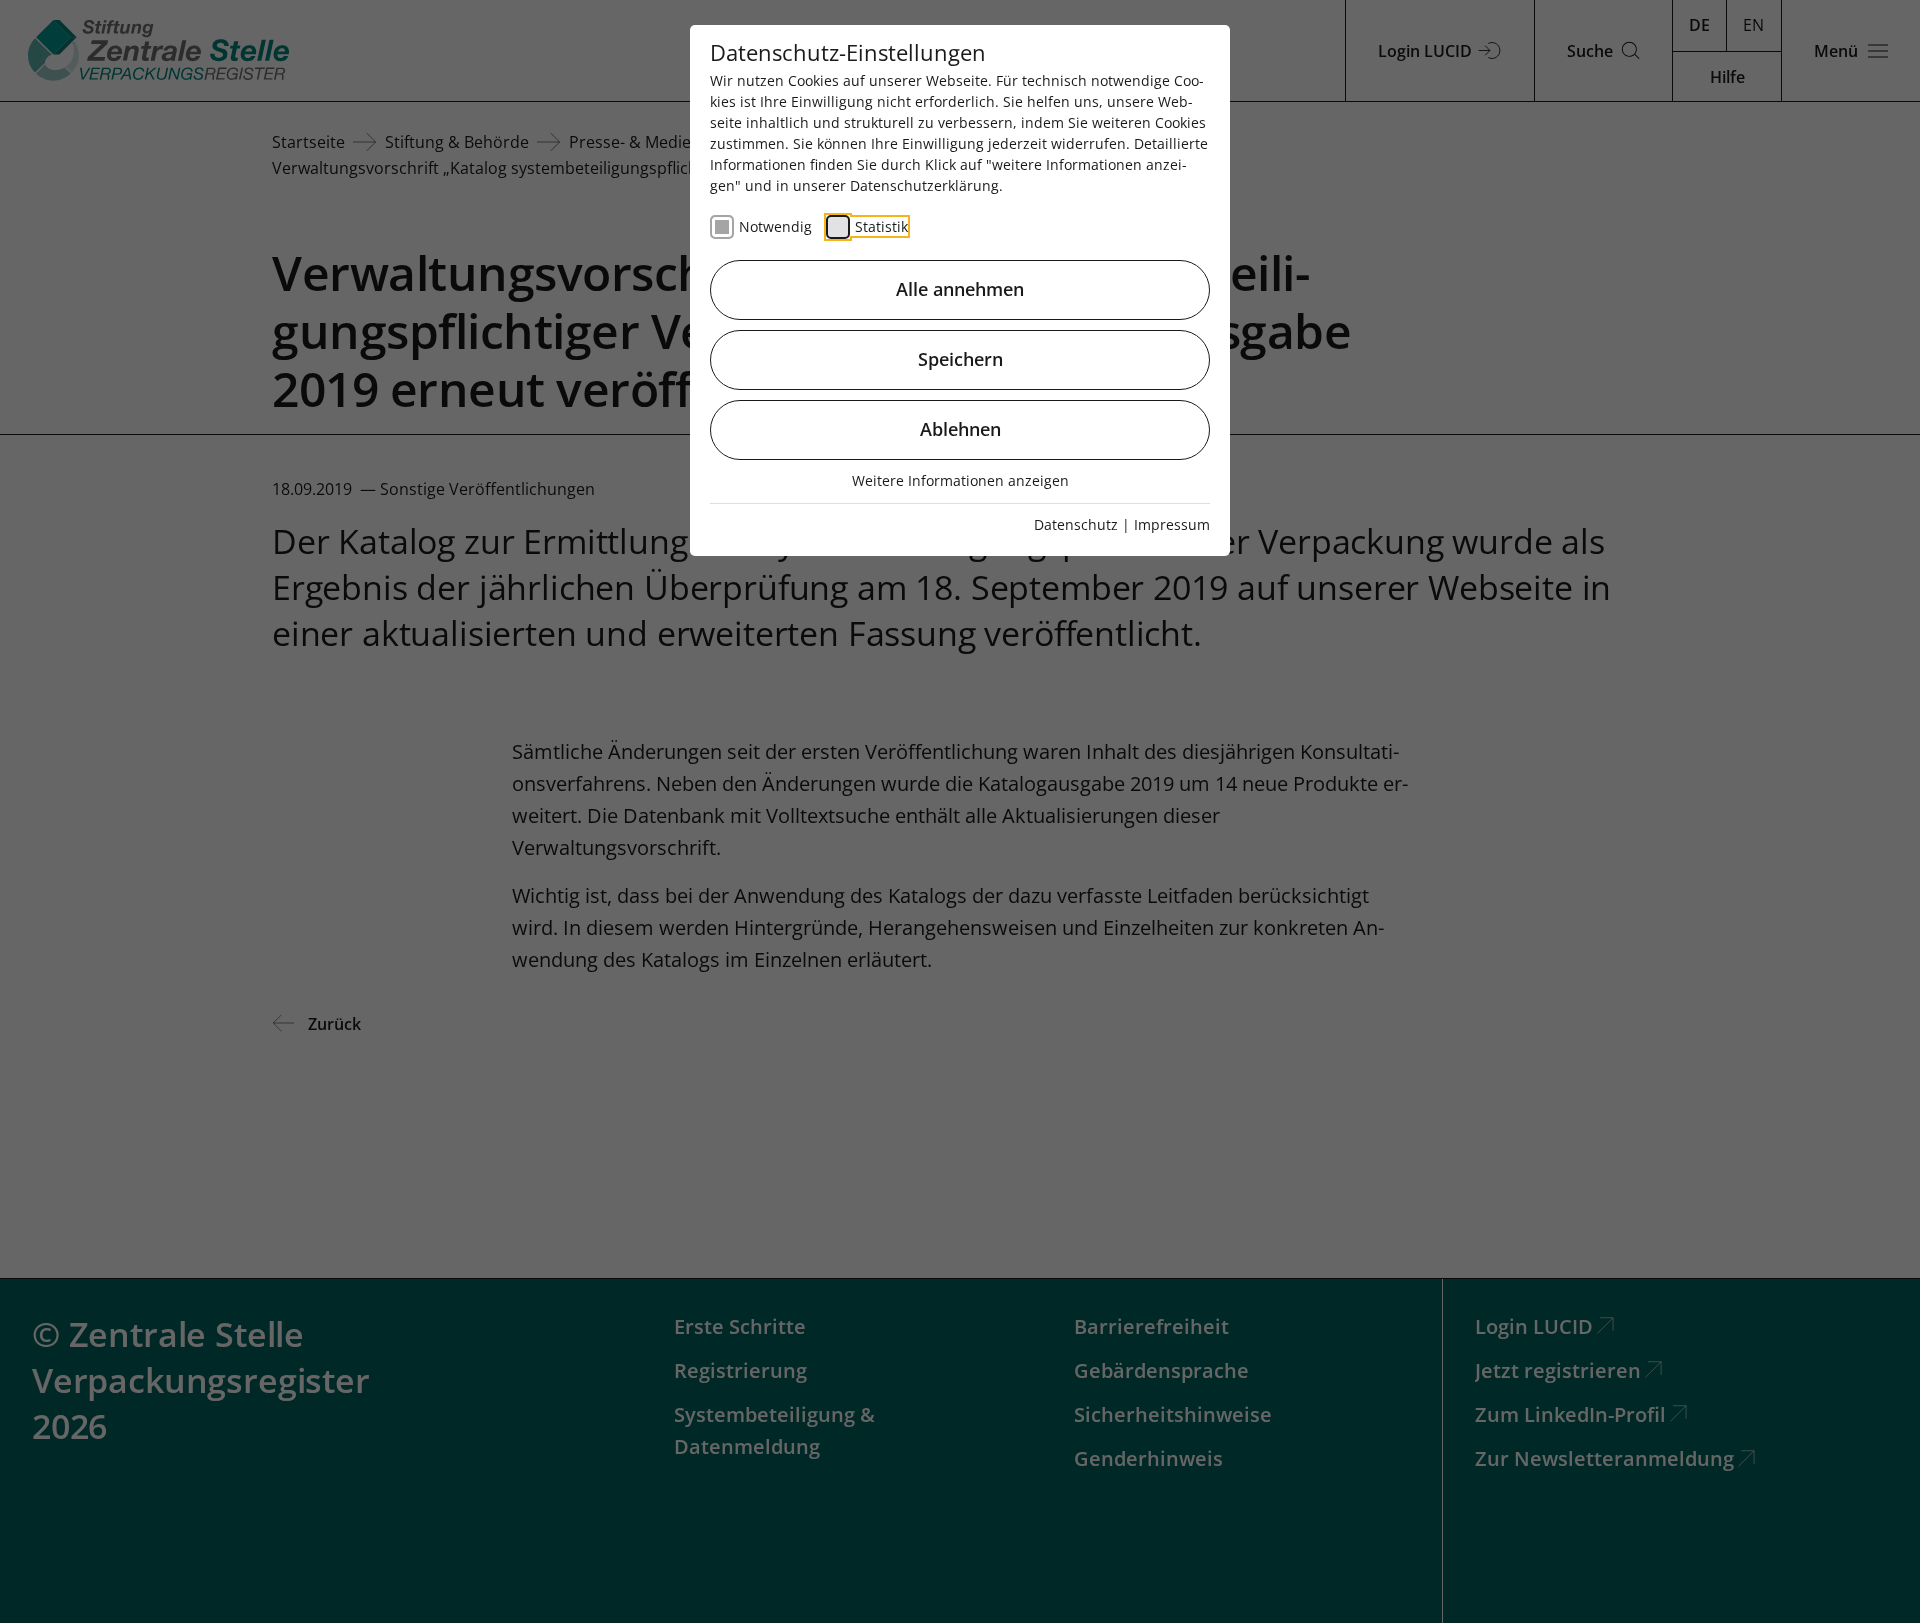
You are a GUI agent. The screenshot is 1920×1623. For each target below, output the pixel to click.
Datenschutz (1076, 524)
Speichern (960, 359)
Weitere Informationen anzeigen (960, 480)
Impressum (1172, 524)
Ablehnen (960, 429)
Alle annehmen (960, 289)
